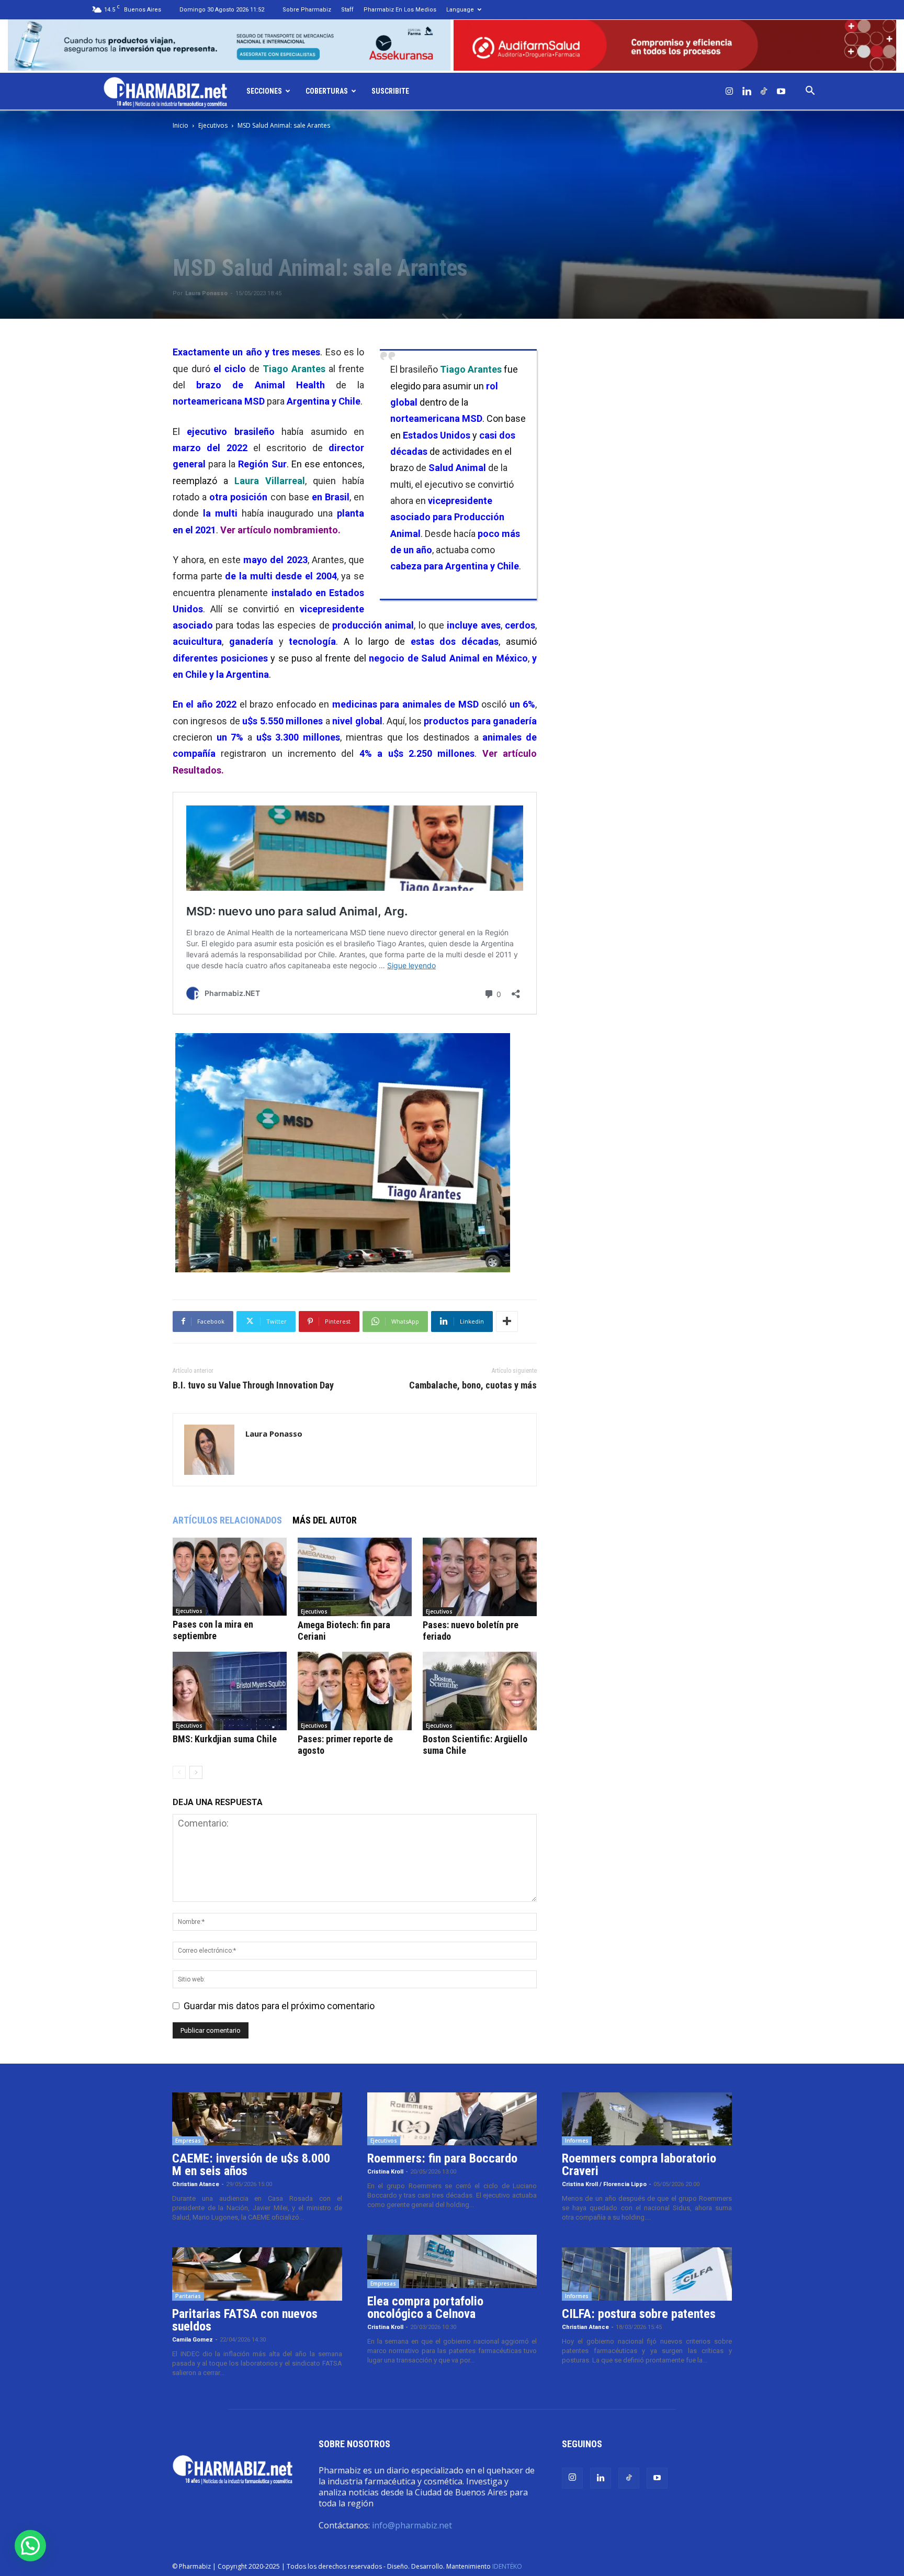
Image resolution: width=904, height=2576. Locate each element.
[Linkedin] (747, 91)
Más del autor (325, 1520)
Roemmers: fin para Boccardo (442, 2158)
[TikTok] (764, 91)
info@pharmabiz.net (412, 2525)
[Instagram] (729, 91)
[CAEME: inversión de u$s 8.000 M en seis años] (257, 2119)
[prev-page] (179, 1772)
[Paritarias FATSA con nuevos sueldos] (257, 2274)
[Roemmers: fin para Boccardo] (452, 2119)
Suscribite (390, 91)
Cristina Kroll (385, 2172)
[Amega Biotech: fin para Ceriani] (355, 1577)
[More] (507, 1321)
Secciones (264, 91)
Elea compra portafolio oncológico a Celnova (425, 2308)
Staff (347, 10)
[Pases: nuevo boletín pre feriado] (480, 1577)
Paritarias (188, 2296)
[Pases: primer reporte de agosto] (355, 1691)
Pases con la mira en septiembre (213, 1630)
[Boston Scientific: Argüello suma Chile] (480, 1691)
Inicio (180, 125)
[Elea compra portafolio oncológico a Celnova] (452, 2261)
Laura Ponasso (206, 293)
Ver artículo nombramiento (279, 530)
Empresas (188, 2141)
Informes (577, 2141)
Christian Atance (196, 2184)
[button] (810, 91)
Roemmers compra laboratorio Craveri (639, 2165)
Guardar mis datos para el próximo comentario (279, 2006)
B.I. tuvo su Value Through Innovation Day (253, 1385)
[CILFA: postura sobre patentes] (647, 2274)
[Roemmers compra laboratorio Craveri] (647, 2119)
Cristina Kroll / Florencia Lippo (604, 2184)
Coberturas (327, 91)
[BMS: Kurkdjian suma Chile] (230, 1691)
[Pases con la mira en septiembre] (230, 1577)
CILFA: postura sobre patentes (639, 2314)
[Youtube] (781, 91)
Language (460, 10)
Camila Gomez (193, 2340)
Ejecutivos (213, 125)
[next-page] (196, 1772)
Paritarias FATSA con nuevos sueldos (245, 2320)
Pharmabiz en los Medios (400, 10)
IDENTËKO (507, 2566)
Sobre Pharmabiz (307, 10)
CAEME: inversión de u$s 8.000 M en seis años (251, 2165)
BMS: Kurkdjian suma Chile (225, 1739)
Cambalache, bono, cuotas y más (473, 1385)
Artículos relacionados (227, 1520)
